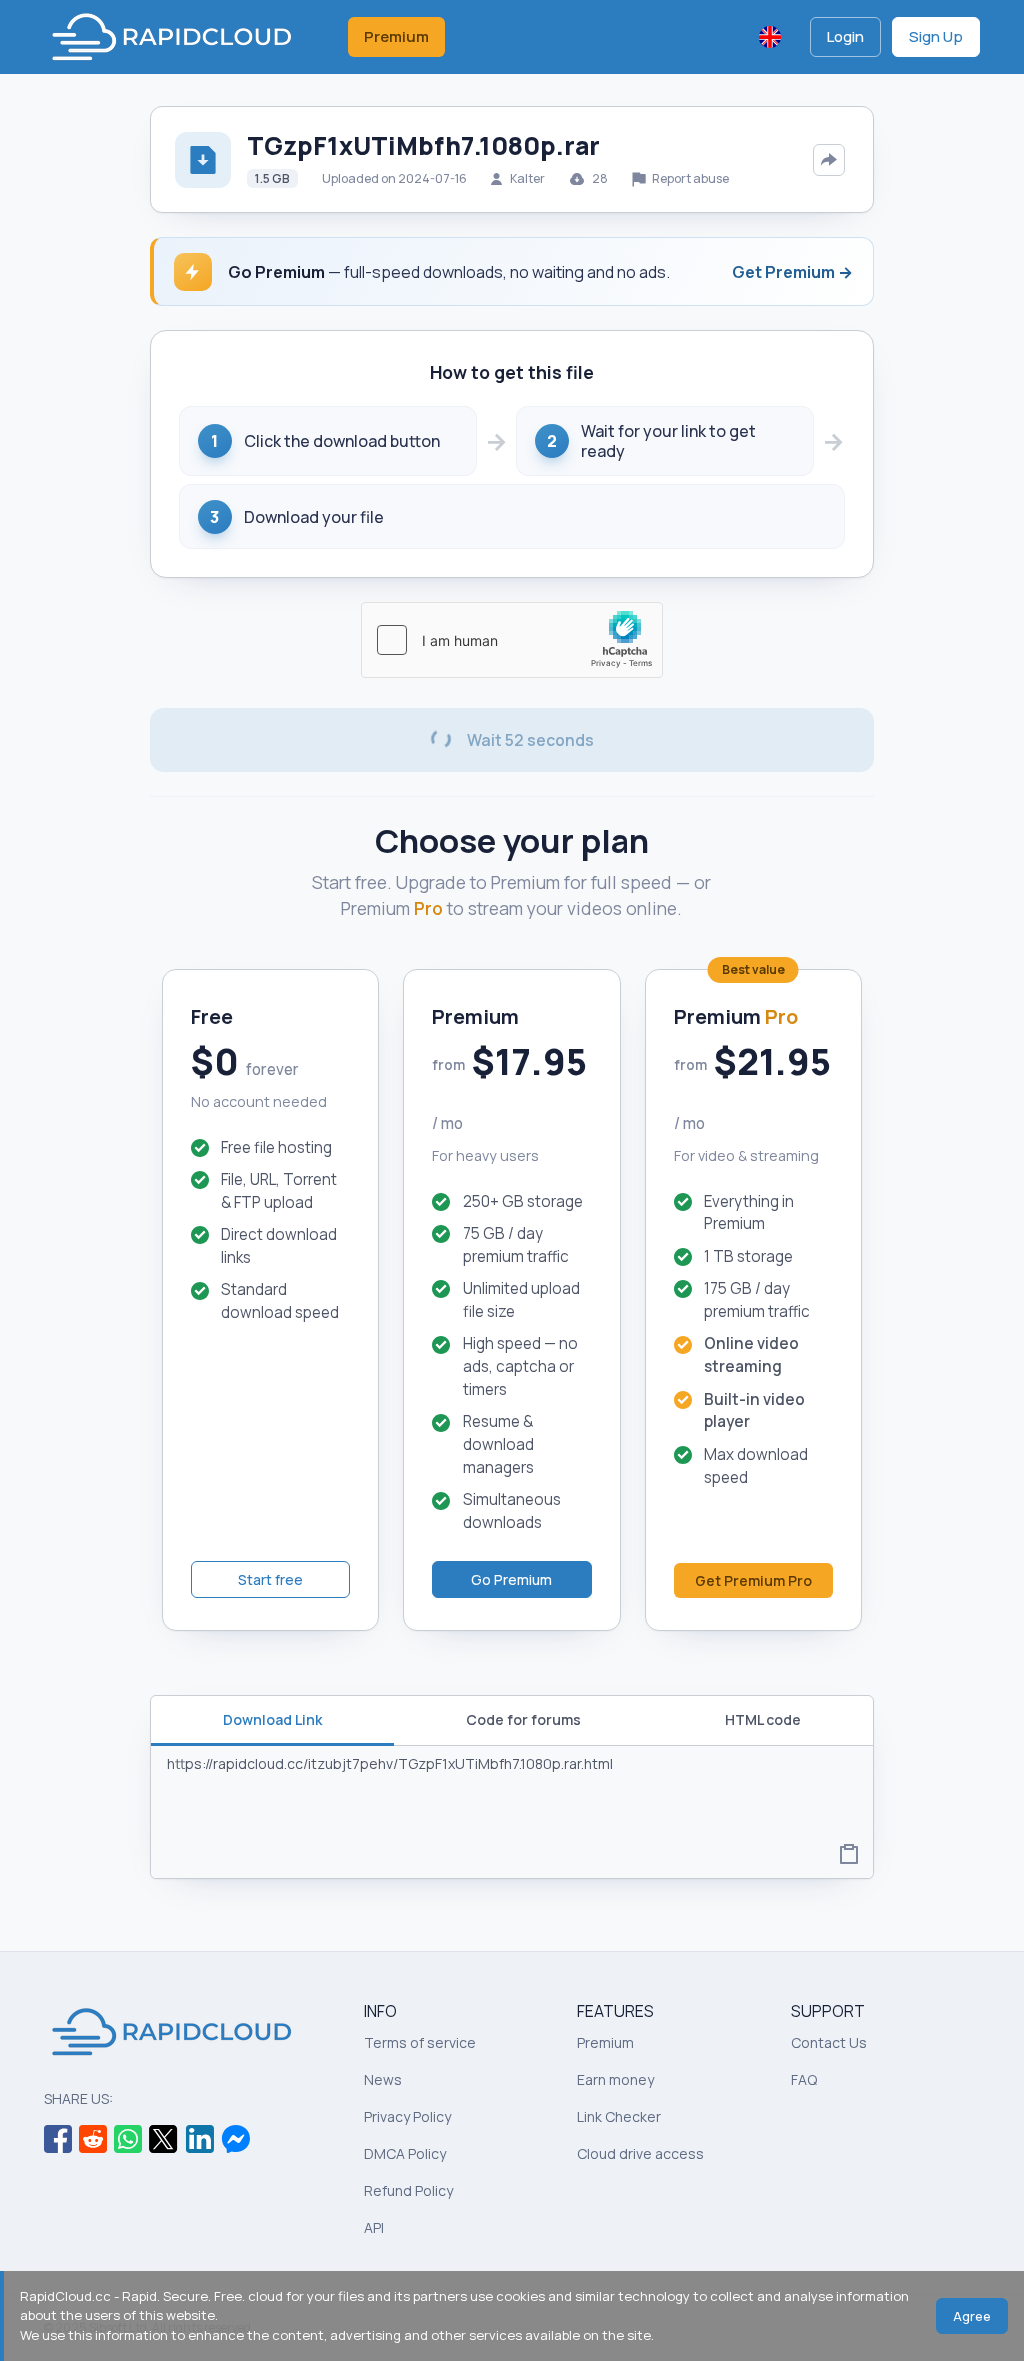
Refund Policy (408, 2190)
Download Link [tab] (272, 1719)
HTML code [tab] (763, 1719)
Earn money (615, 2079)
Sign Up (936, 36)
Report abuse (689, 178)
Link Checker (619, 2116)
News (383, 2079)
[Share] (829, 160)
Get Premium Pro (753, 1580)
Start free (270, 1579)
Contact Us (829, 2042)
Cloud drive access (640, 2153)
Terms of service (420, 2042)
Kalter (527, 178)
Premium (396, 36)
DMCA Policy (405, 2153)
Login (845, 36)
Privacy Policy (407, 2116)
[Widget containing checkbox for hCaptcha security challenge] (512, 640)
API (374, 2227)
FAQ (804, 2079)
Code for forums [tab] (523, 1719)
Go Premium (511, 1579)
